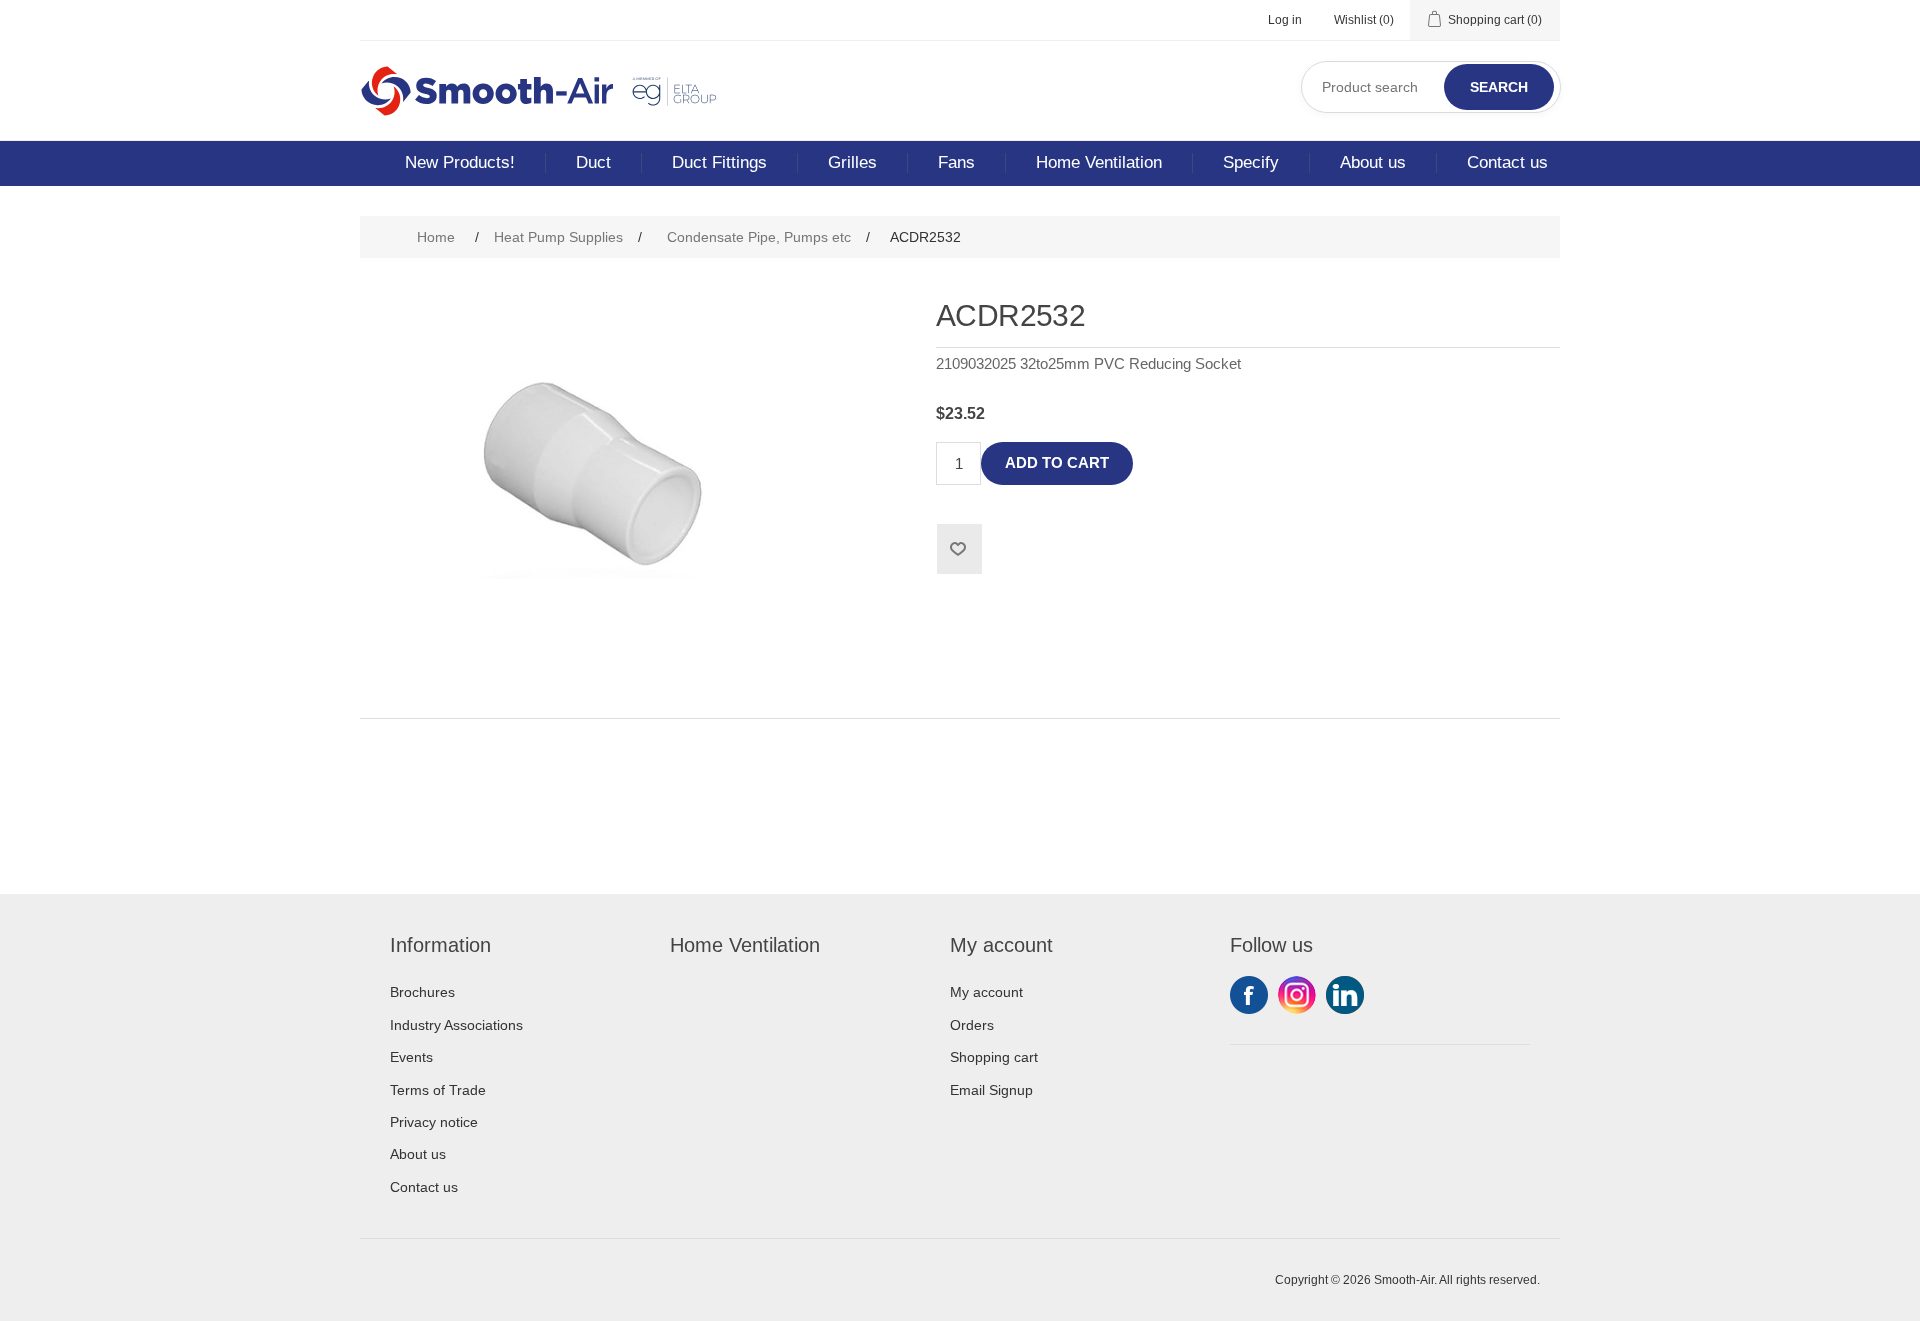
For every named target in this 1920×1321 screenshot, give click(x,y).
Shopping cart (994, 1057)
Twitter (1297, 995)
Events (411, 1057)
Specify (1251, 162)
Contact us (1507, 162)
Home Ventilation (1099, 162)
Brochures (422, 992)
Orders (972, 1025)
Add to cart (1057, 462)
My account (986, 992)
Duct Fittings (719, 162)
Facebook (1249, 995)
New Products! (460, 162)
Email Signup (991, 1090)
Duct (593, 162)
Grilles (852, 162)
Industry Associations (456, 1025)
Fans (956, 162)
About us (1373, 162)
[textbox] (1431, 87)
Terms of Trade (438, 1090)
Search (1499, 87)
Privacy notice (434, 1122)
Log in (1285, 20)
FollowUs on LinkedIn (1345, 995)
